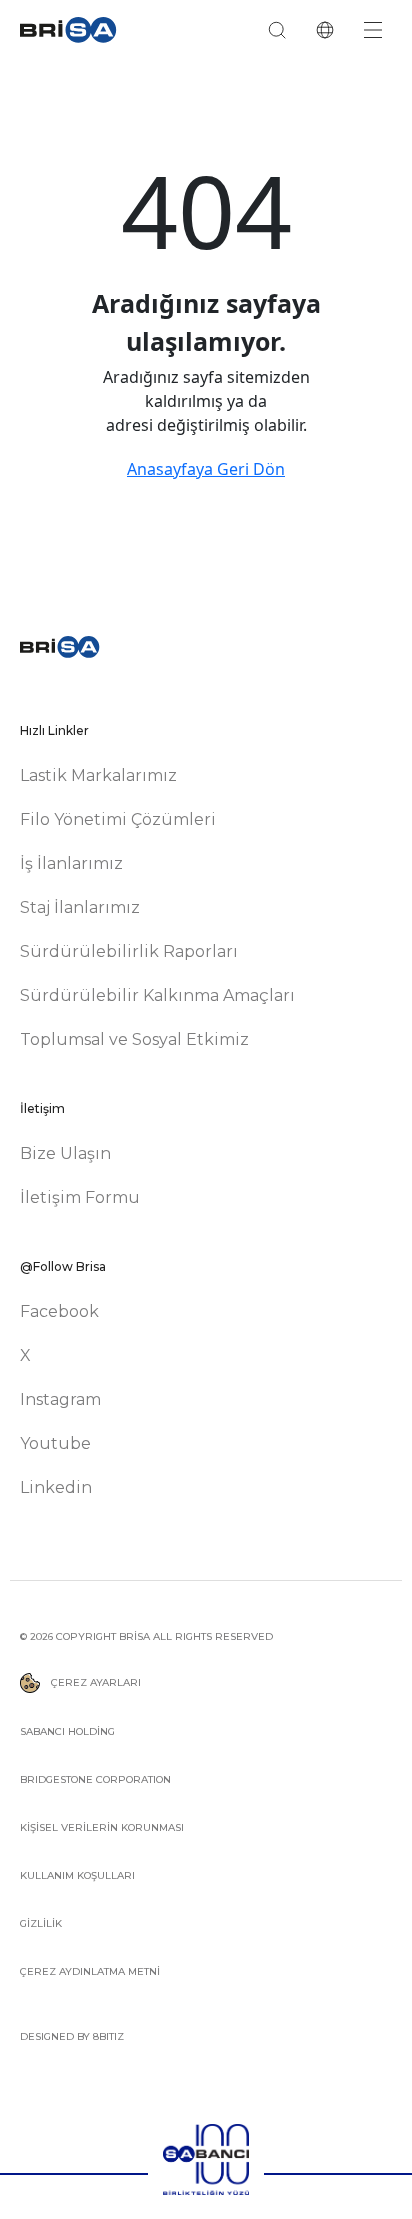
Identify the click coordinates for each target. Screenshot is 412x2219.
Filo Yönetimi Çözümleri (118, 819)
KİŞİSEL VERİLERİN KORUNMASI (102, 1827)
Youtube (55, 1443)
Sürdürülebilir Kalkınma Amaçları (157, 995)
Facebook (59, 1311)
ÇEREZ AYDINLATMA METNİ (90, 1971)
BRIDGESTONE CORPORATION (95, 1779)
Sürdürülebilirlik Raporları (129, 951)
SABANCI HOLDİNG (67, 1731)
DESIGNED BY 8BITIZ (72, 2036)
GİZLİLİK (41, 1923)
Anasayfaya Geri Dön (206, 469)
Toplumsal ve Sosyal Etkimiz (134, 1039)
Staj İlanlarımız (80, 907)
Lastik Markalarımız (98, 775)
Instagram (60, 1399)
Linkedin (56, 1487)
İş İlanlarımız (71, 863)
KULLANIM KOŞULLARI (77, 1875)
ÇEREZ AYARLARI (94, 1682)
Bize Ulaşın (65, 1153)
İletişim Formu (80, 1197)
